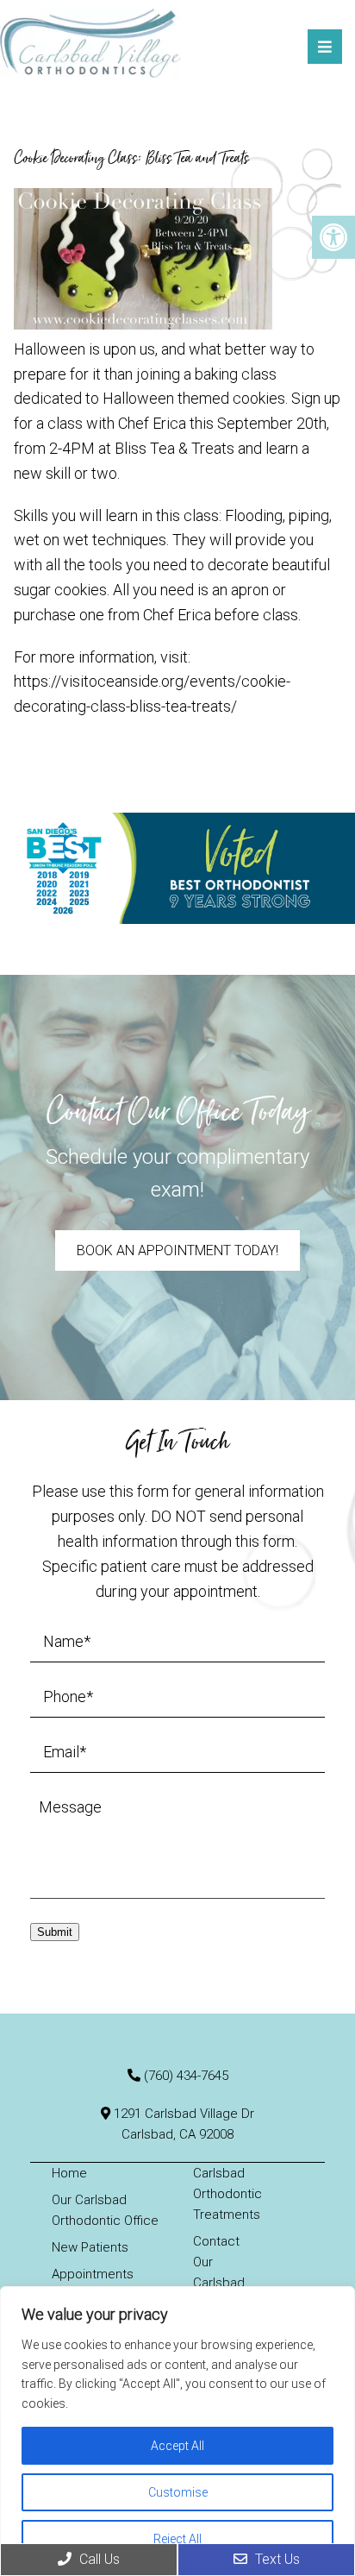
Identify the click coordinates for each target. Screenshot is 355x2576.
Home (69, 2173)
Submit (55, 1932)
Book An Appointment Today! (177, 1250)
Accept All (177, 2446)
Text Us (276, 2559)
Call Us (98, 2559)
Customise (178, 2492)
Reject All (177, 2539)
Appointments (93, 2274)
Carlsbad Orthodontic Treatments (227, 2194)
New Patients (90, 2247)
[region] (177, 2431)
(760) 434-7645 (186, 2076)
